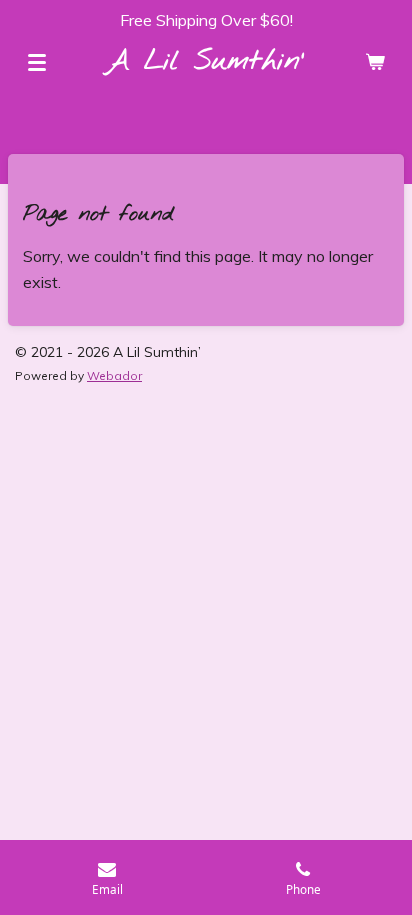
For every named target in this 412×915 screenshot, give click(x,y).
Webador (114, 375)
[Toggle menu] (37, 62)
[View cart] (375, 62)
